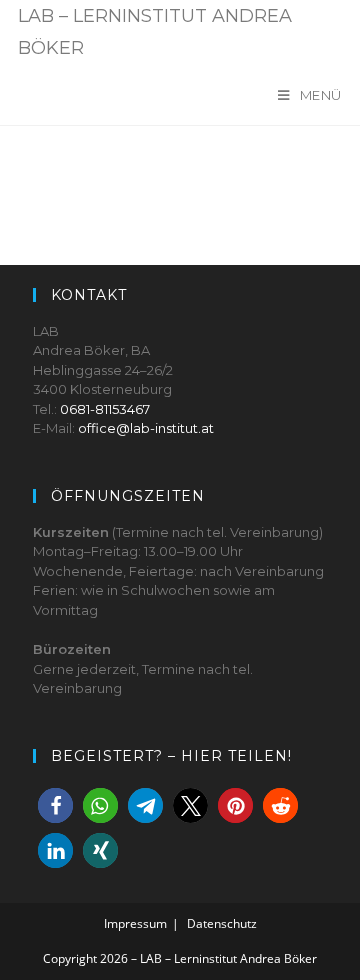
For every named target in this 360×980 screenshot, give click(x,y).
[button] (55, 805)
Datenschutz (222, 923)
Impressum (135, 923)
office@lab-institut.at (146, 428)
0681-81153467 (105, 409)
